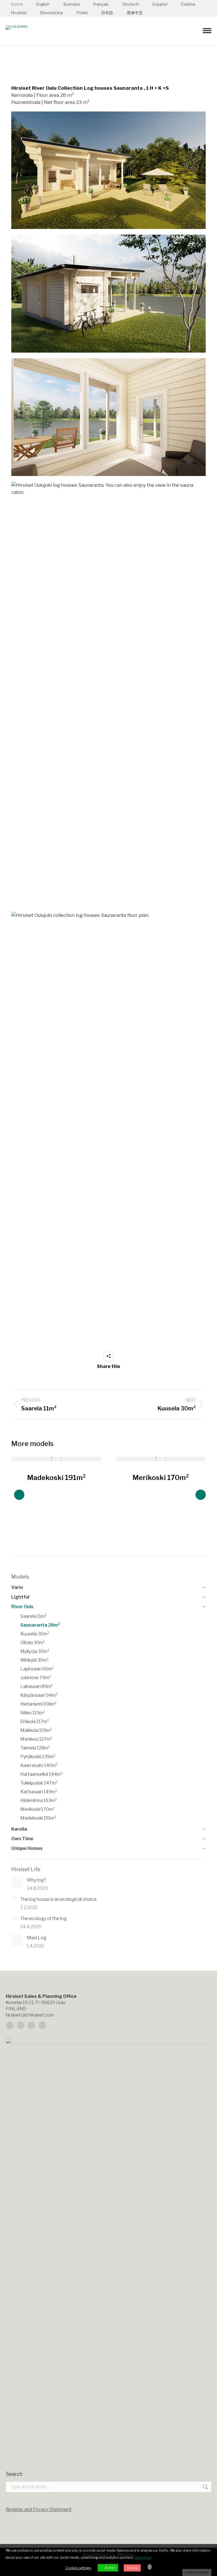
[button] (19, 1495)
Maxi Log (37, 1938)
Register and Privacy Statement (39, 2509)
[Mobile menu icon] (207, 31)
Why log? (36, 1880)
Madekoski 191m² (57, 1478)
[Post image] (56, 1459)
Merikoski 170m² (161, 1478)
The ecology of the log (43, 1918)
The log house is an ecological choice (58, 1899)
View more (143, 2557)
